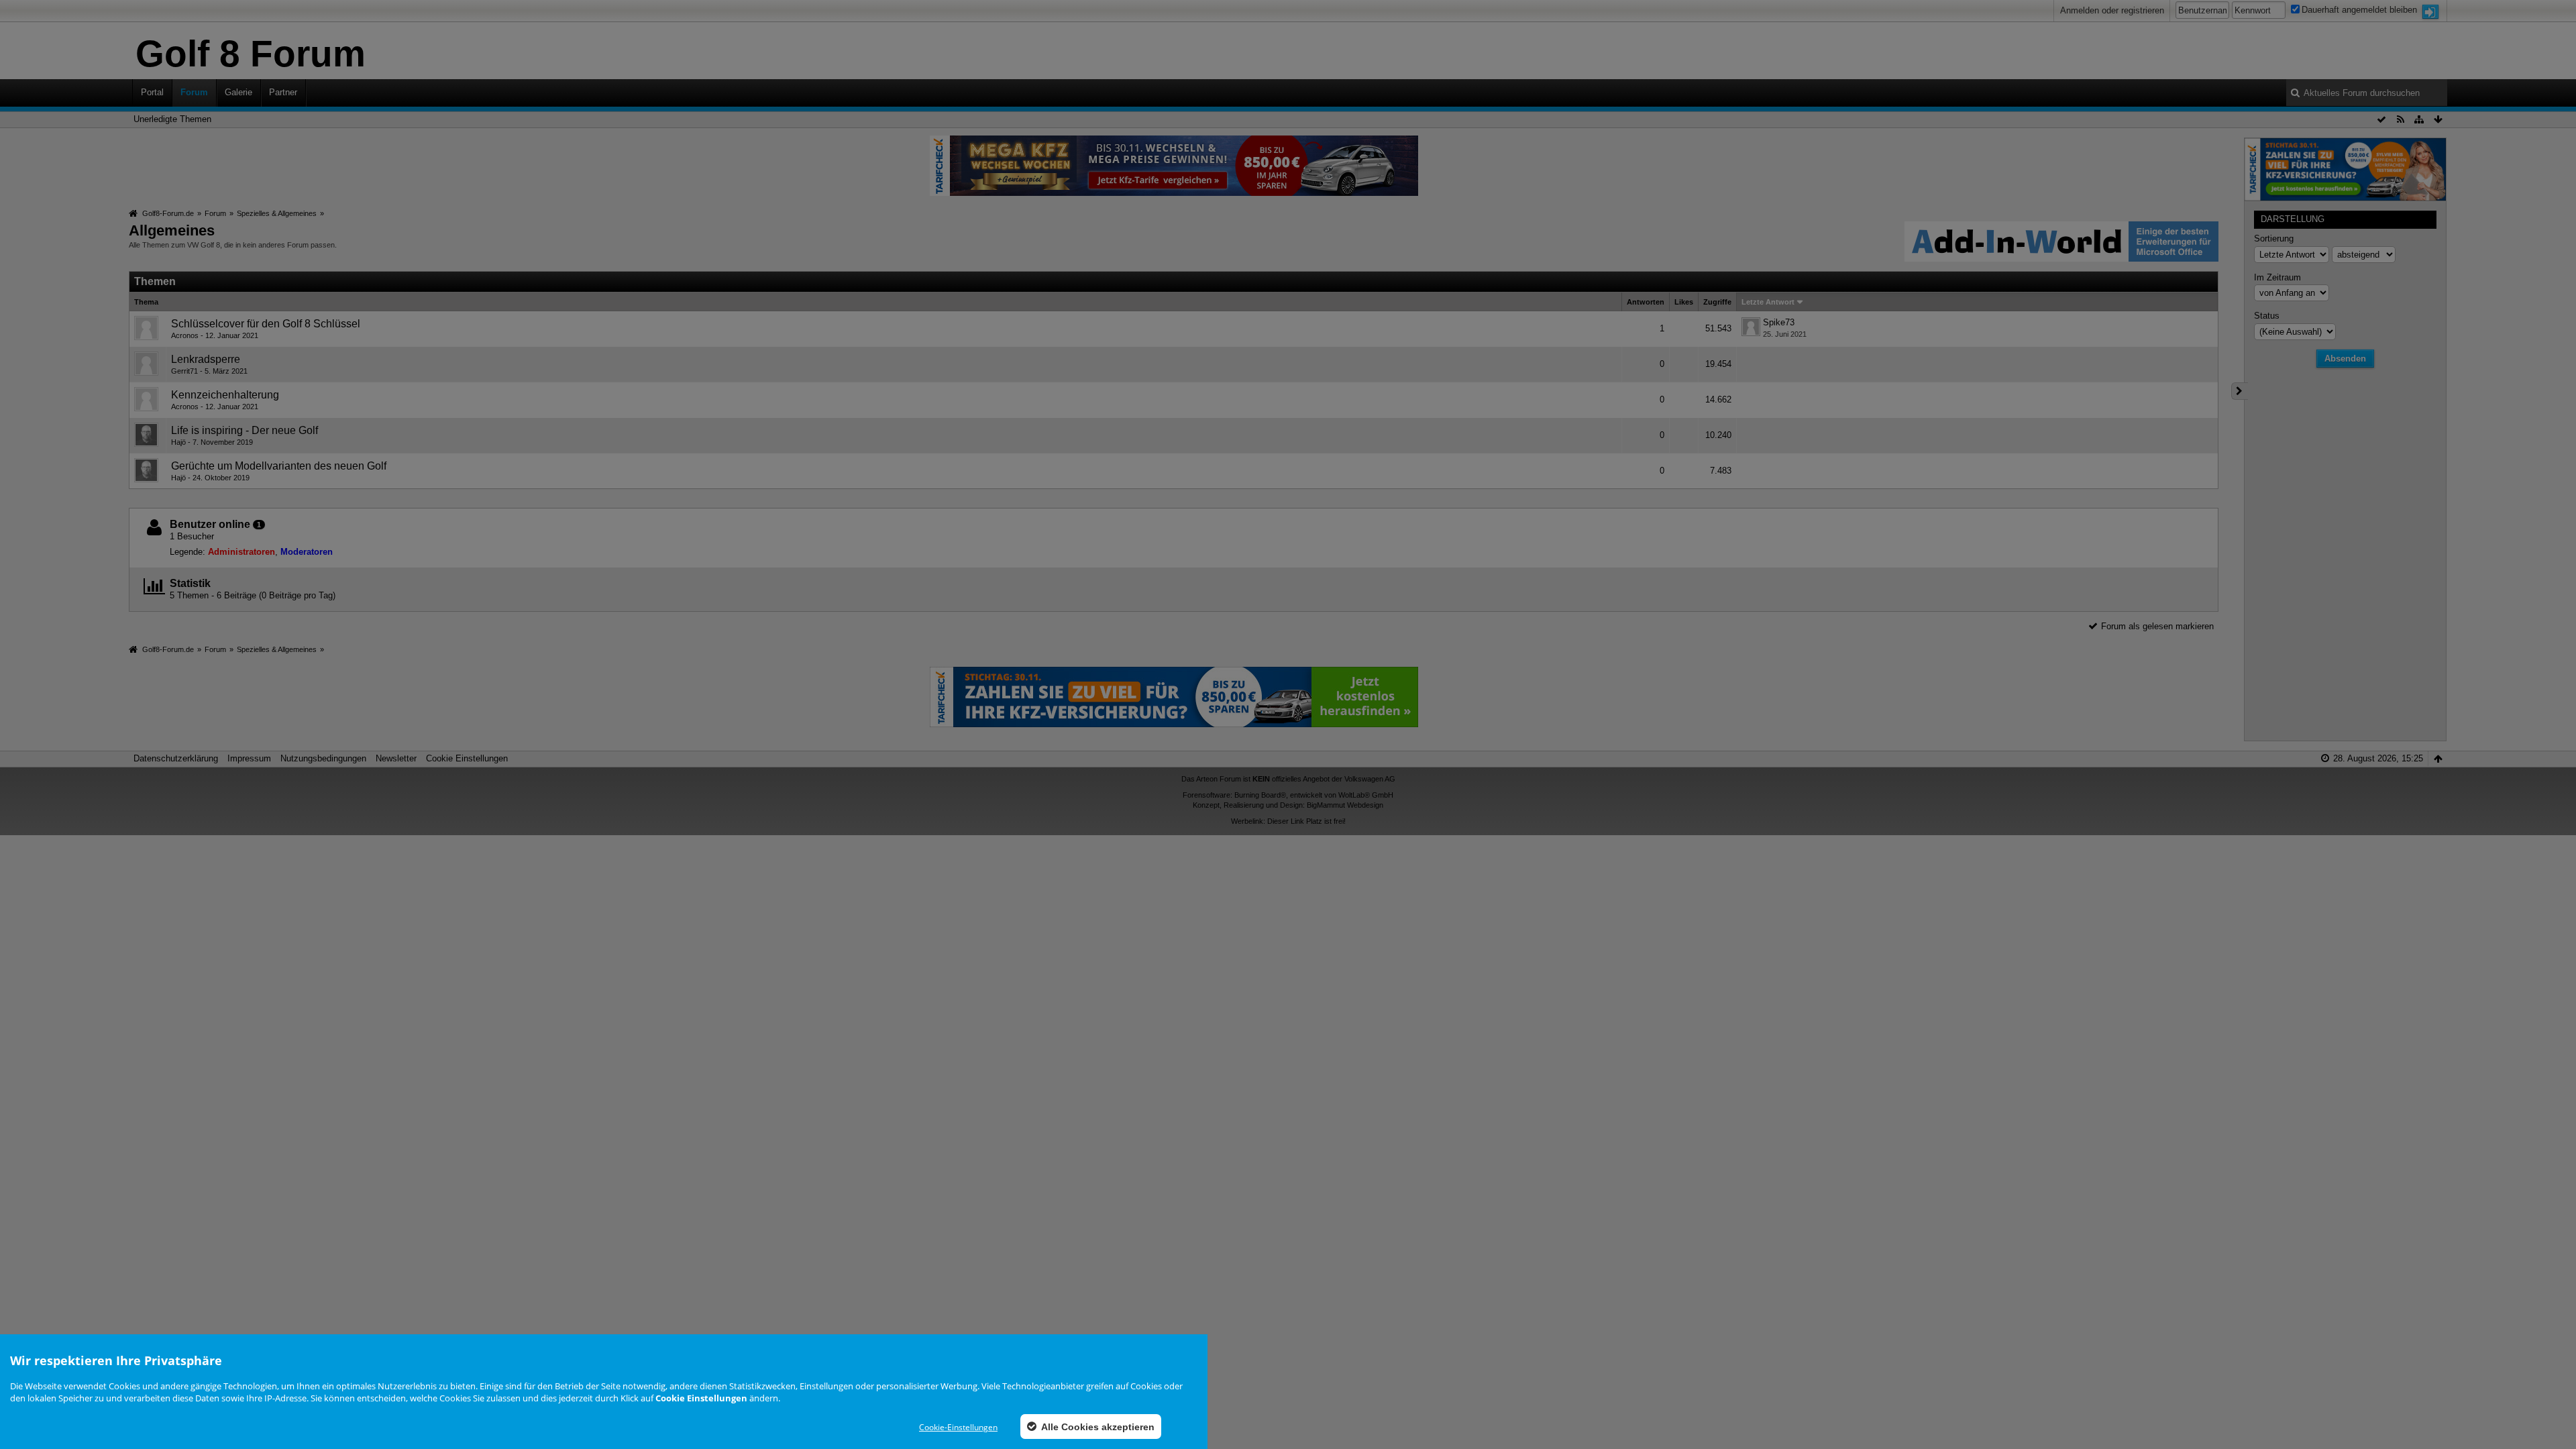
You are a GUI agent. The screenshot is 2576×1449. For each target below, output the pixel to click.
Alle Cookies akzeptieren (1097, 1427)
